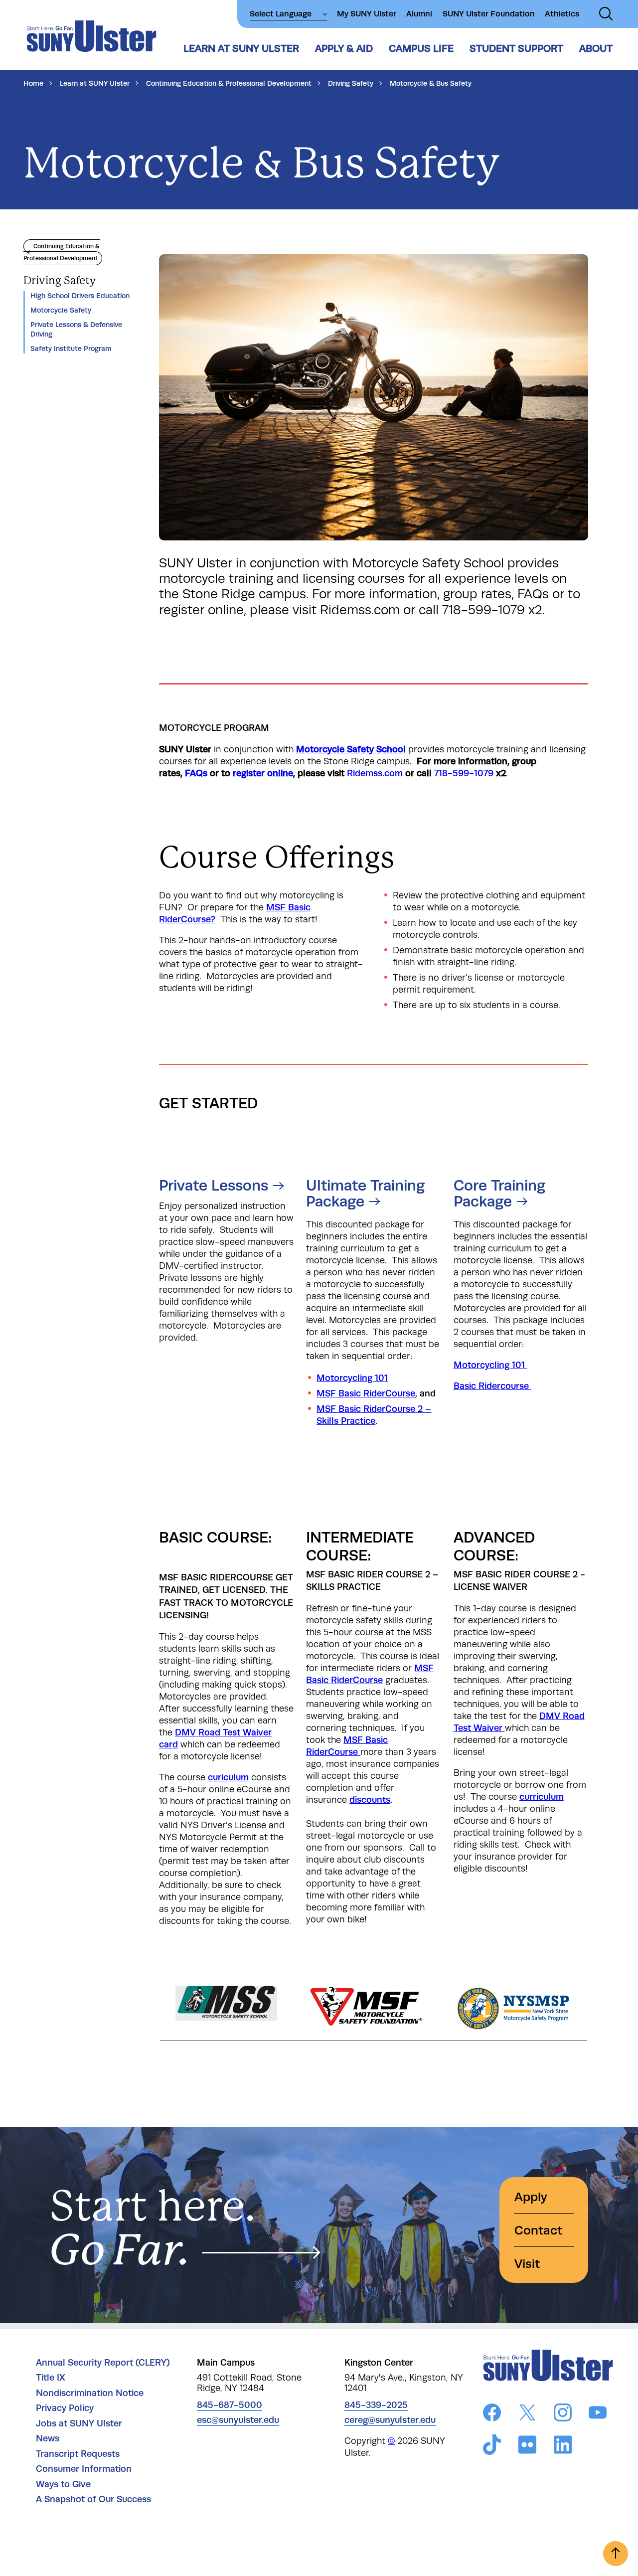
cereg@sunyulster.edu (390, 2420)
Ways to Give (63, 2484)
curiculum (228, 1777)
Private (214, 1186)
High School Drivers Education (80, 296)
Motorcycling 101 (352, 1378)
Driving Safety (351, 83)
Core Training (499, 1193)
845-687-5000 (230, 2405)
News (48, 2438)
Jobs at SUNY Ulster (79, 2423)
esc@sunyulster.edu (238, 2420)
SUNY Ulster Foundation (489, 14)
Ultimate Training (365, 1193)
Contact (538, 2230)
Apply (531, 2197)
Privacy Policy (65, 2408)
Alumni (419, 14)
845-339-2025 (376, 2405)
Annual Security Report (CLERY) (103, 2363)
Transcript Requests (78, 2454)
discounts (370, 1800)
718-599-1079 (464, 773)
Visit (527, 2264)
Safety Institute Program (71, 348)
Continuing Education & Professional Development (229, 83)
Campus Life (421, 48)
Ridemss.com (375, 773)
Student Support (516, 48)
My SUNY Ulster (367, 14)
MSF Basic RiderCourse (366, 1393)
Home (33, 83)
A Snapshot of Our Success (93, 2499)
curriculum (542, 1797)
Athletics (562, 14)
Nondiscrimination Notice (90, 2393)
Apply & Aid (344, 48)
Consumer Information (84, 2469)
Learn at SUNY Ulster (241, 48)
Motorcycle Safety (61, 310)
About (596, 48)
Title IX (51, 2378)
